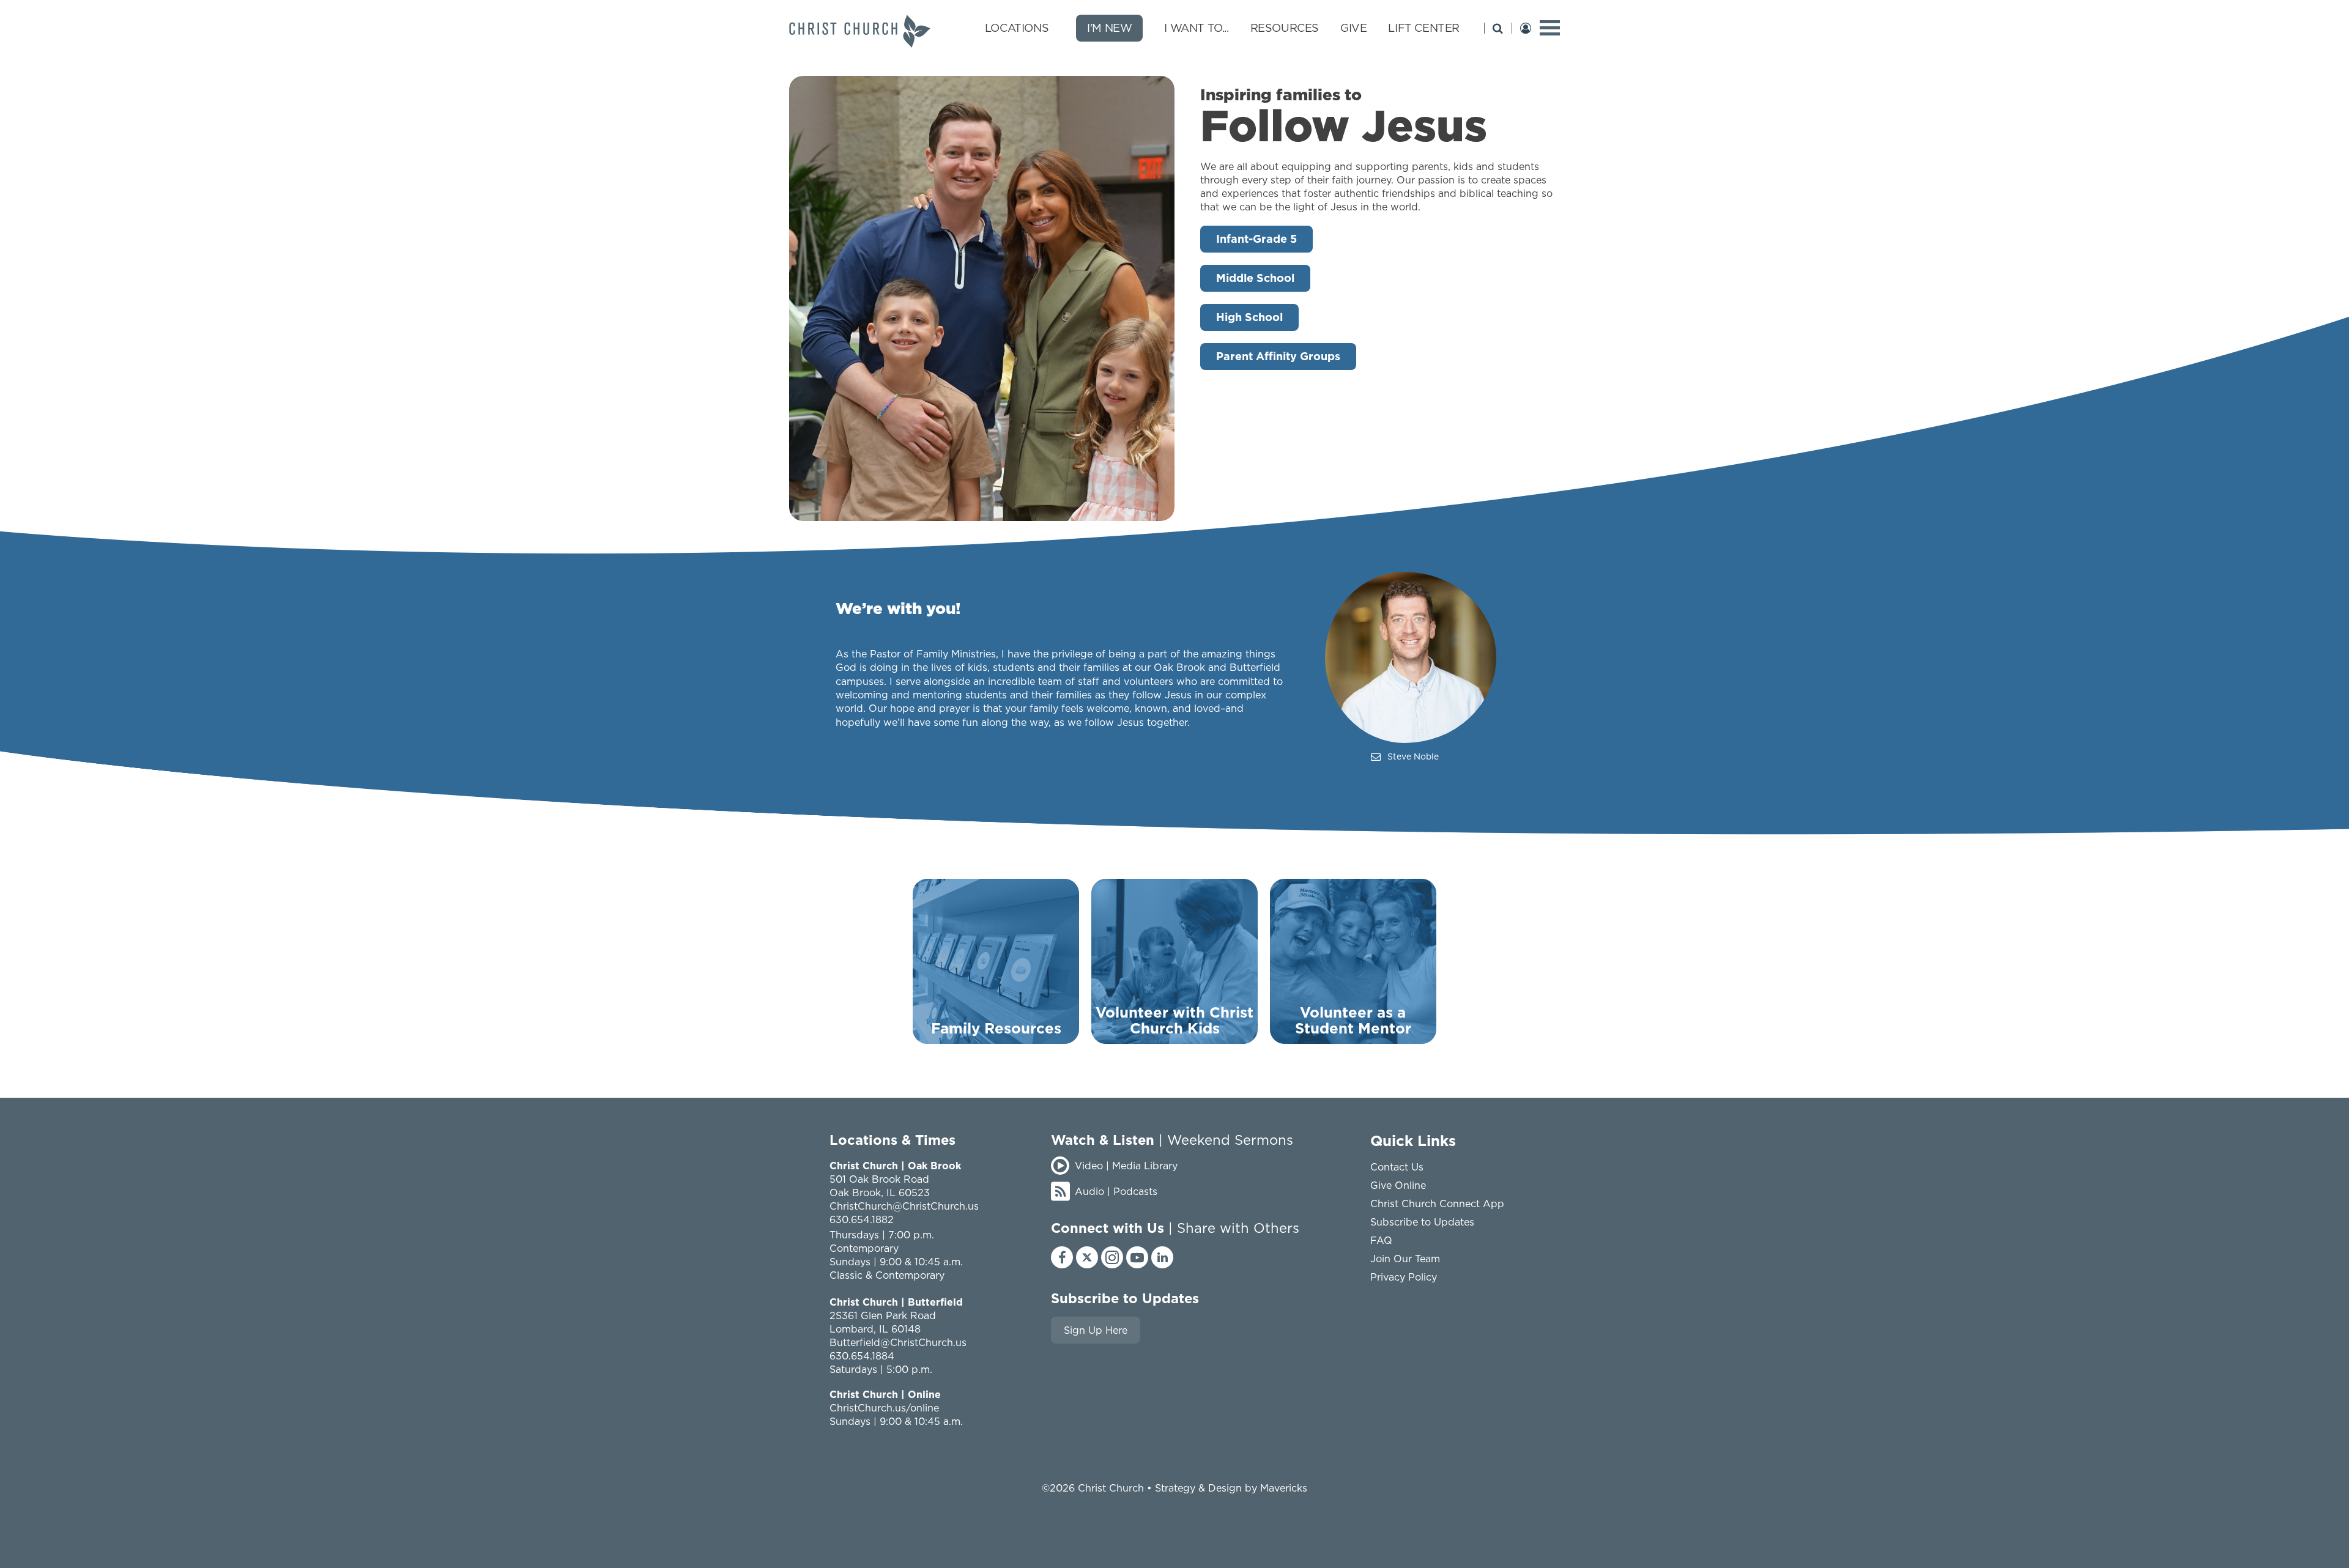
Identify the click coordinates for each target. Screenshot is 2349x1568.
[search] (1498, 28)
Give (1353, 28)
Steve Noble (1413, 756)
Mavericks (1284, 1488)
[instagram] (1112, 1257)
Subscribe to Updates (1422, 1222)
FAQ (1381, 1240)
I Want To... (1196, 28)
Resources (1285, 28)
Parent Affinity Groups (1278, 356)
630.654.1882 (862, 1219)
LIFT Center (1424, 28)
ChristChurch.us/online (884, 1408)
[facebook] (1062, 1257)
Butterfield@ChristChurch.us (898, 1342)
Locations (1017, 28)
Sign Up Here (1096, 1330)
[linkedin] (1162, 1257)
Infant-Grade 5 (1256, 239)
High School (1249, 317)
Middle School (1255, 278)
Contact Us (1397, 1167)
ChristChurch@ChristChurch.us (904, 1206)
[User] (1526, 28)
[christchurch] (860, 31)
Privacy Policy (1404, 1277)
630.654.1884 (862, 1356)
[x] (1087, 1257)
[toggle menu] (1550, 28)
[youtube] (1137, 1257)
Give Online (1398, 1185)
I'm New (1109, 28)
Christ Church (1111, 1488)
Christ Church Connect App (1437, 1204)
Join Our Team (1405, 1259)
